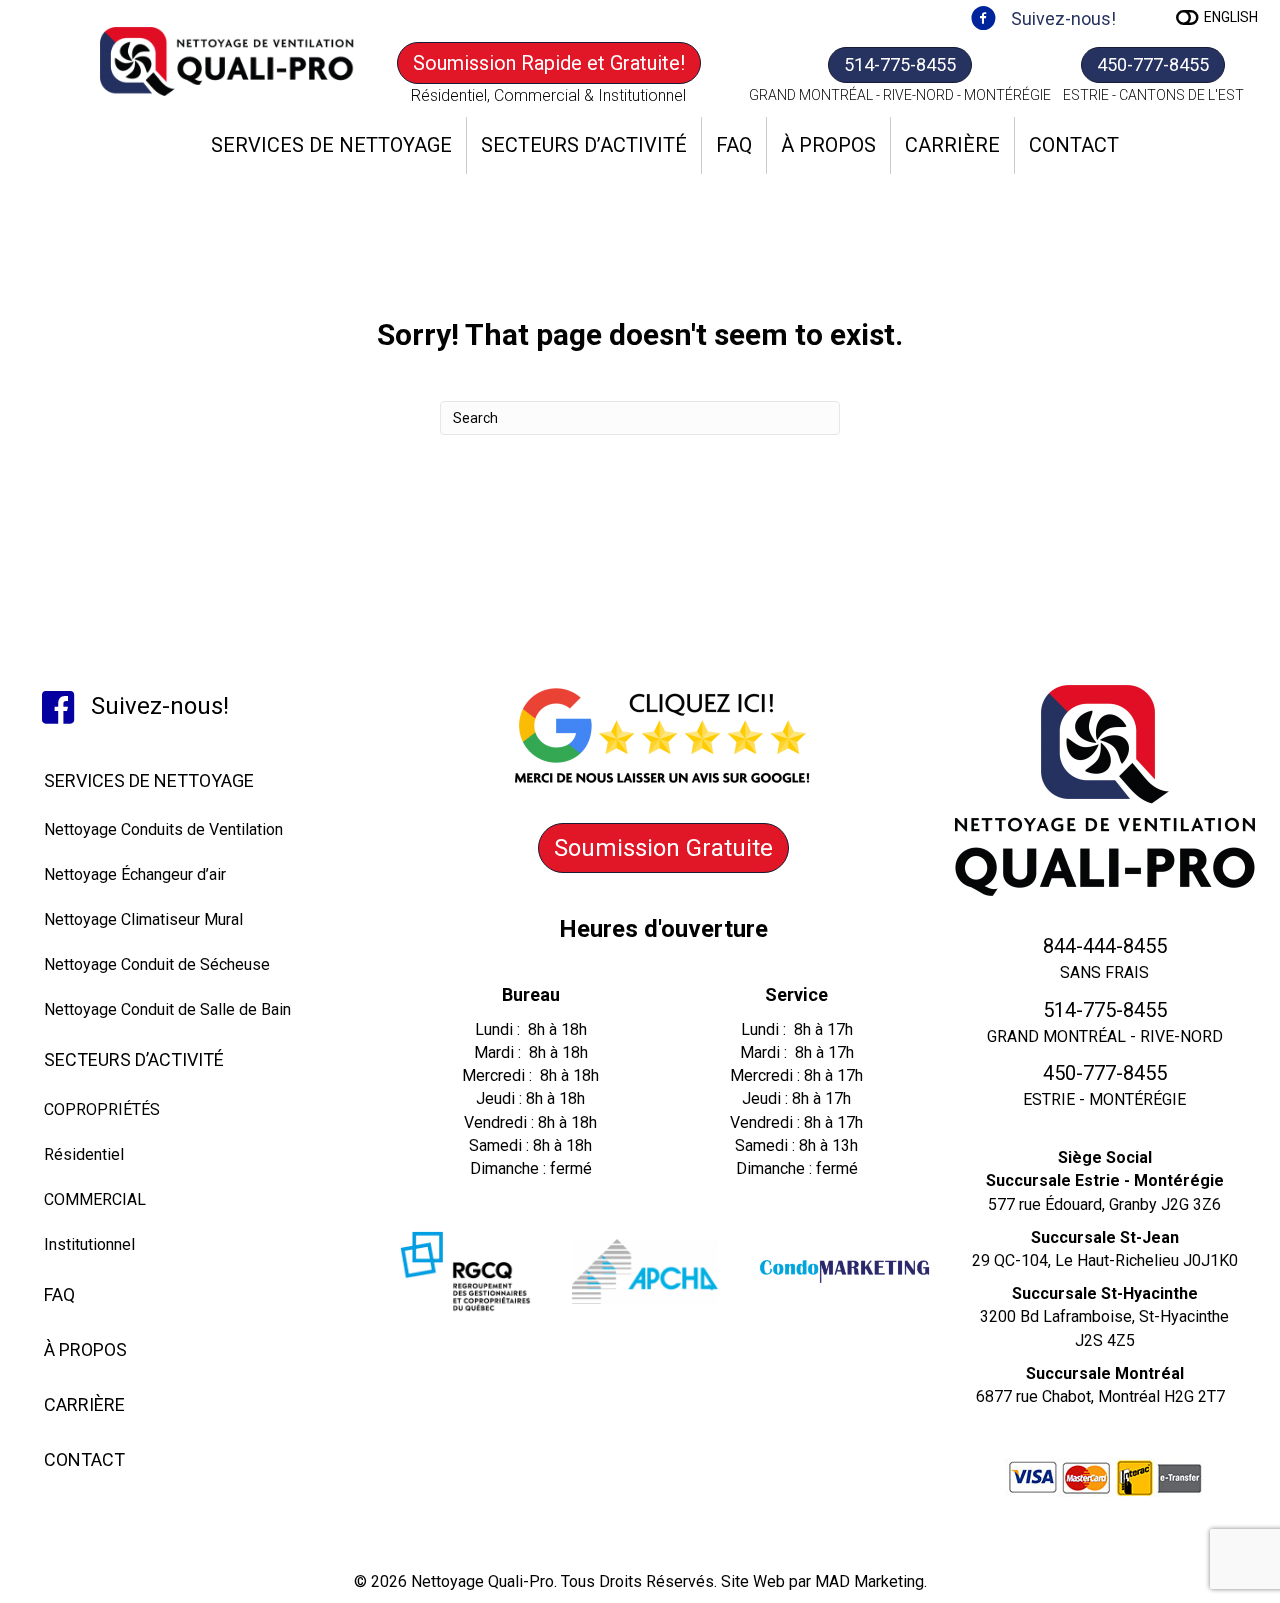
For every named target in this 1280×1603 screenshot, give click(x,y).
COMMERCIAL (95, 1199)
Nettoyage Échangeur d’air (135, 874)
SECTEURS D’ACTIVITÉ (584, 145)
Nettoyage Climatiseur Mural (143, 919)
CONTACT (1074, 145)
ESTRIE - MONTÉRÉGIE (1104, 1099)
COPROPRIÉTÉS (102, 1109)
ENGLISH (1231, 17)
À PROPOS (828, 145)
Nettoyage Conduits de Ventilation (163, 829)
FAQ (734, 145)
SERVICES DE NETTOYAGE (331, 145)
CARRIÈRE (952, 145)
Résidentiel (84, 1154)
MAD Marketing (869, 1581)
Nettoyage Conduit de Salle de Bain (167, 1009)
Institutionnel (89, 1244)
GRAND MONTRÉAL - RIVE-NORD (1105, 1036)
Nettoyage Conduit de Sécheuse (157, 964)
